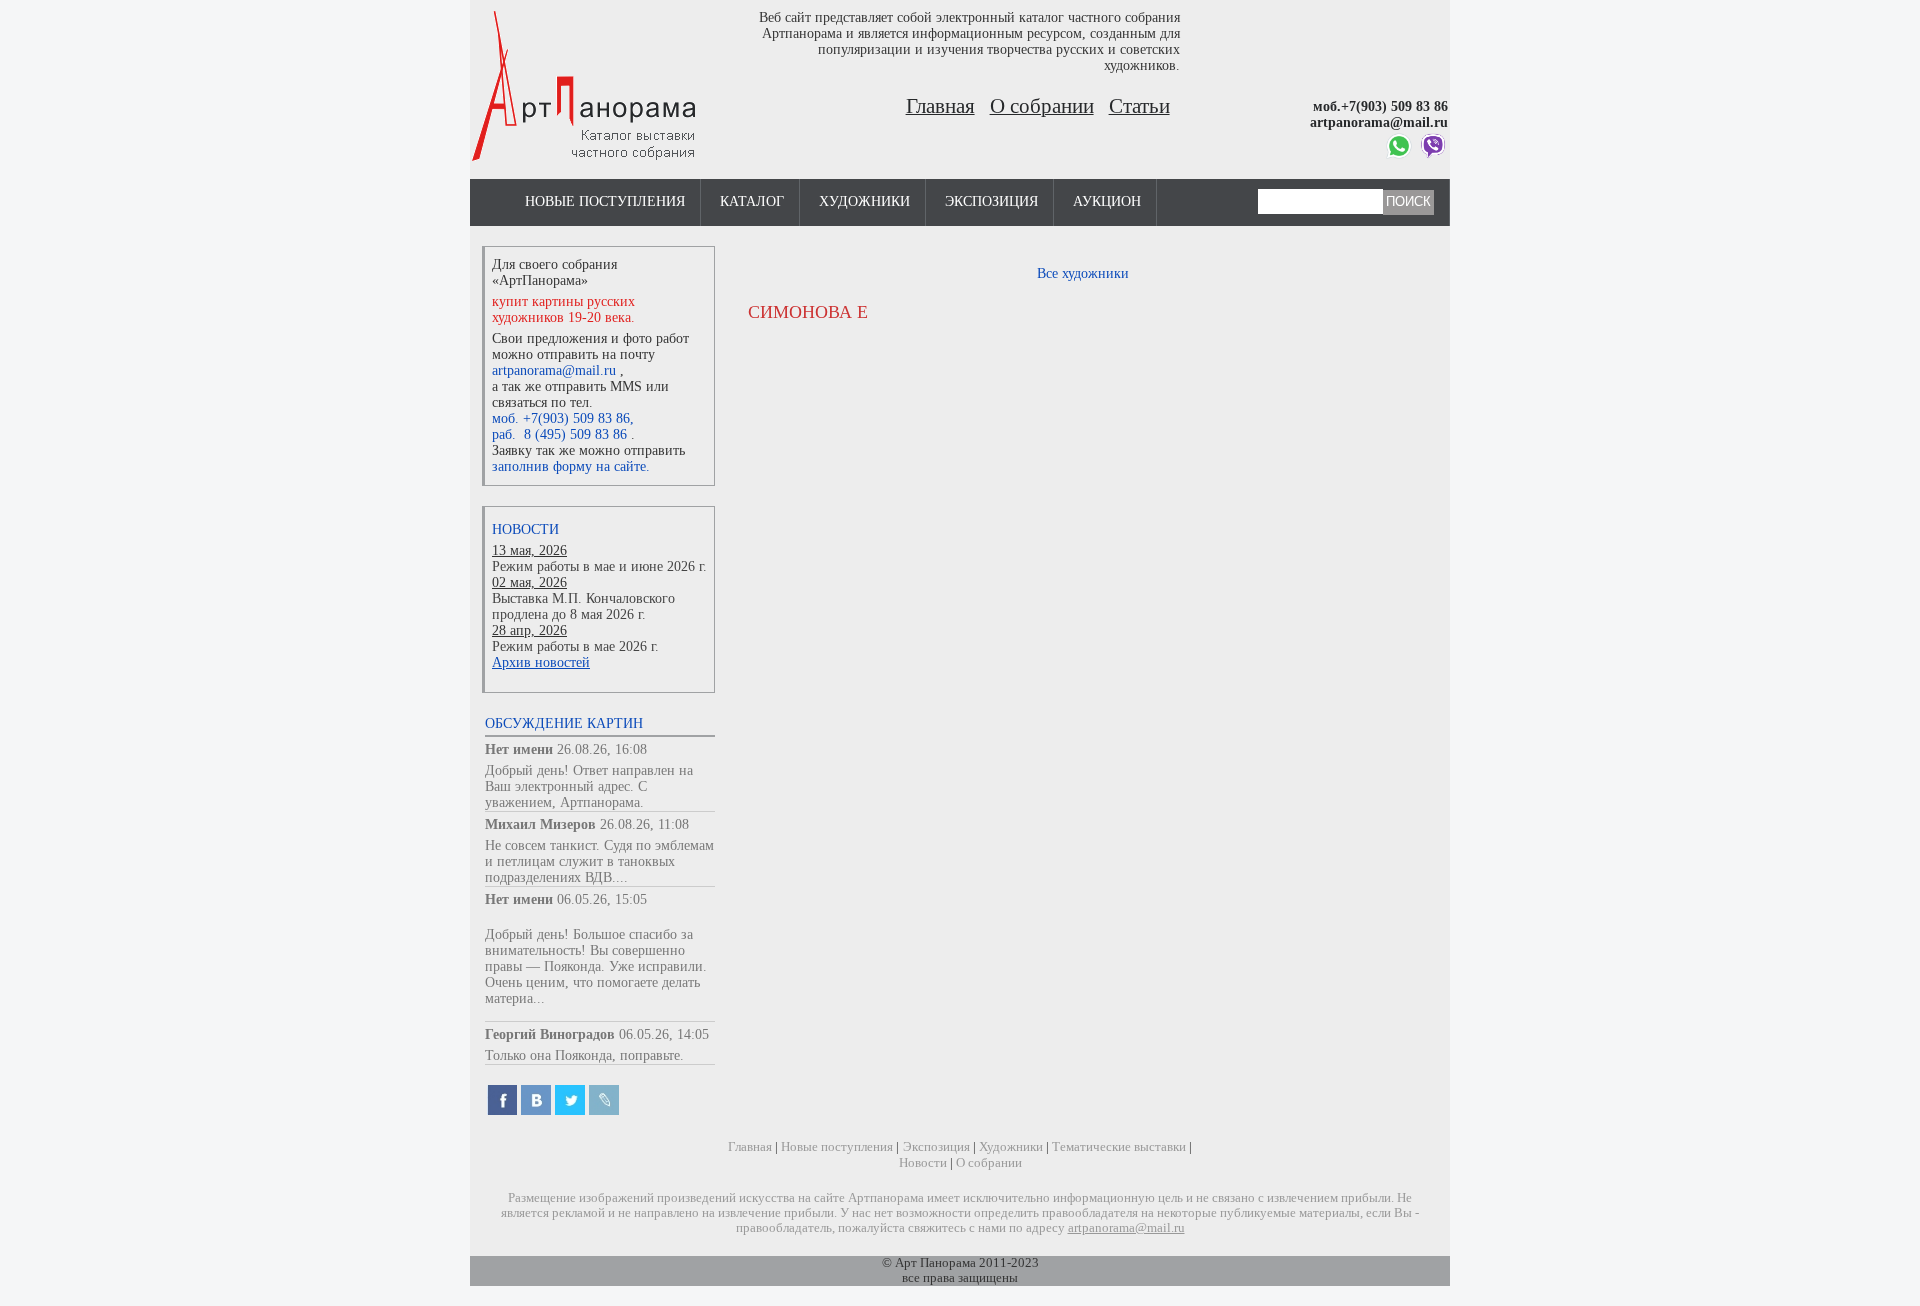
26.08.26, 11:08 (644, 824)
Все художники (1083, 273)
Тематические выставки (1119, 1147)
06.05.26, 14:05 (664, 1034)
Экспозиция (991, 201)
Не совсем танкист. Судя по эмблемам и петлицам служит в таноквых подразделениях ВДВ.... (599, 861)
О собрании (1042, 106)
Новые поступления (605, 201)
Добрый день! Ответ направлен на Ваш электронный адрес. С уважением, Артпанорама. (589, 786)
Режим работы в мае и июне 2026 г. (599, 566)
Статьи (1139, 106)
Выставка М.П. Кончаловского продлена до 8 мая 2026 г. (583, 606)
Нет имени (519, 749)
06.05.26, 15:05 (602, 899)
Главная (940, 106)
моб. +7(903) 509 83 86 (561, 418)
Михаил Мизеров (540, 824)
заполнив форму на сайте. (571, 466)
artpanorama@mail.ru (554, 370)
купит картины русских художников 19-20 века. (563, 309)
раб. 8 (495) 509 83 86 (559, 434)
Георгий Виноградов (550, 1034)
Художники (864, 201)
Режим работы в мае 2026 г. (575, 646)
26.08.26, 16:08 (602, 749)
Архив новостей (541, 662)
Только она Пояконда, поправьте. (584, 1055)
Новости (525, 529)
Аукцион (1107, 201)
